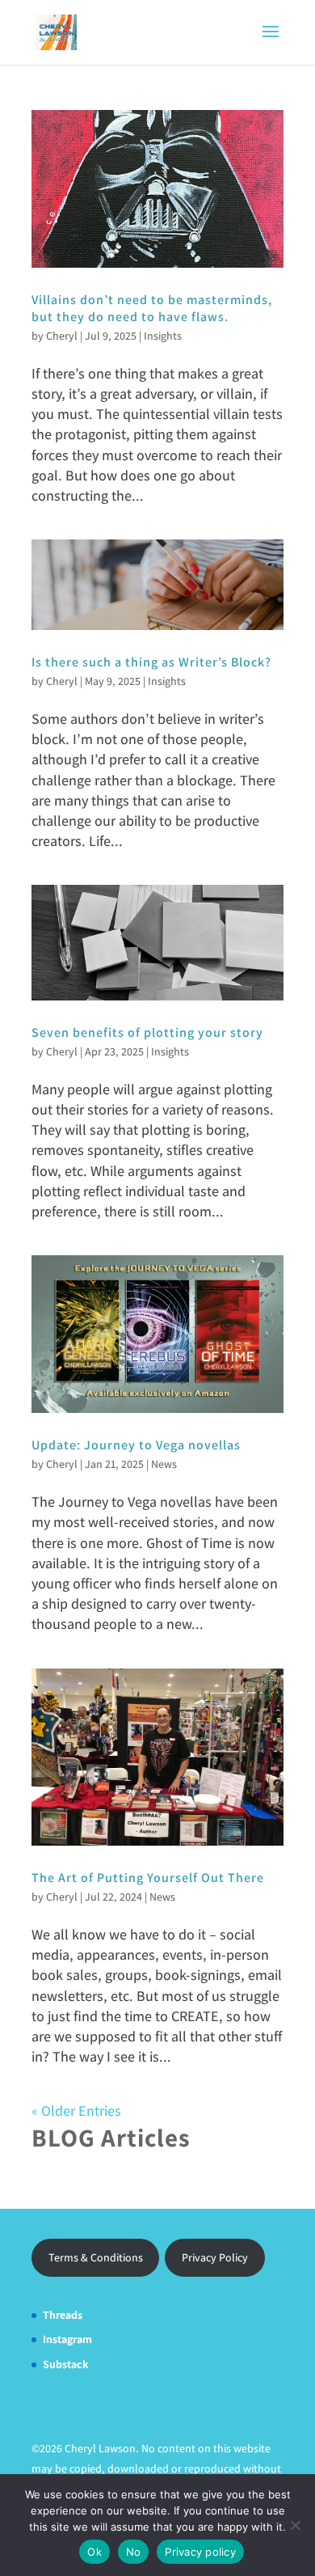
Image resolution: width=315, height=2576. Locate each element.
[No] (295, 2525)
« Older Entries (76, 2111)
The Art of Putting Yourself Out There (148, 1878)
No (134, 2552)
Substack (66, 2364)
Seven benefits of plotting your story (147, 1032)
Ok (94, 2552)
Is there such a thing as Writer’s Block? (151, 662)
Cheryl (62, 336)
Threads (63, 2315)
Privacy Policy (215, 2257)
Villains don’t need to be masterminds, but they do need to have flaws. (152, 308)
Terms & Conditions (96, 2257)
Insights (163, 336)
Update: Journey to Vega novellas (136, 1445)
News (164, 1464)
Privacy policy (200, 2552)
